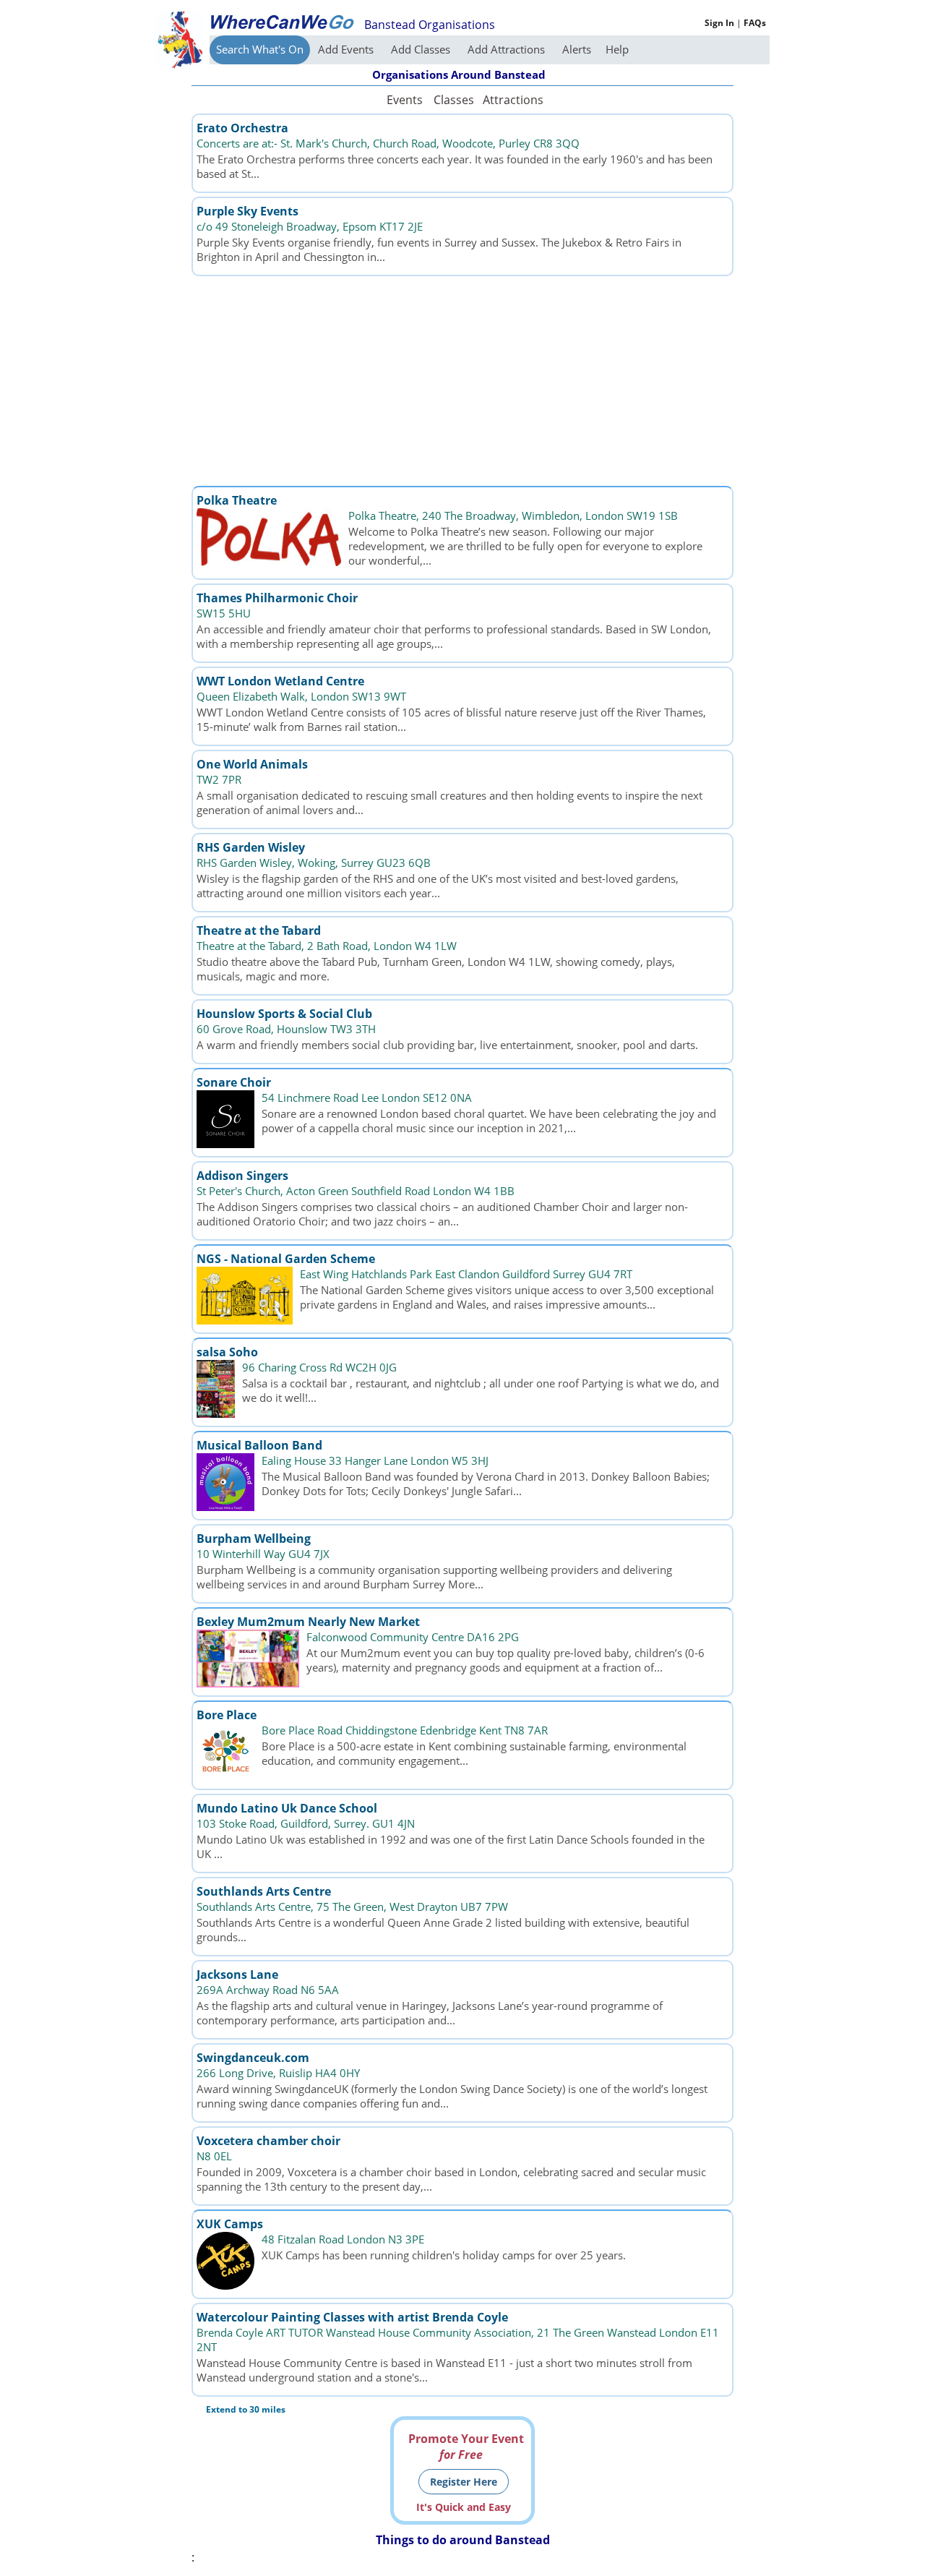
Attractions (512, 100)
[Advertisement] (462, 381)
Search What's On (260, 49)
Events (405, 100)
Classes (454, 100)
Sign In (719, 23)
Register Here (464, 2482)
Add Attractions (508, 49)
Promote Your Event (466, 2447)
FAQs (755, 23)
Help (617, 49)
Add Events (347, 49)
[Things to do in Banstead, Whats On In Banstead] (282, 22)
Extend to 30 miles (246, 2409)
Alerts (577, 49)
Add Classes (422, 49)
